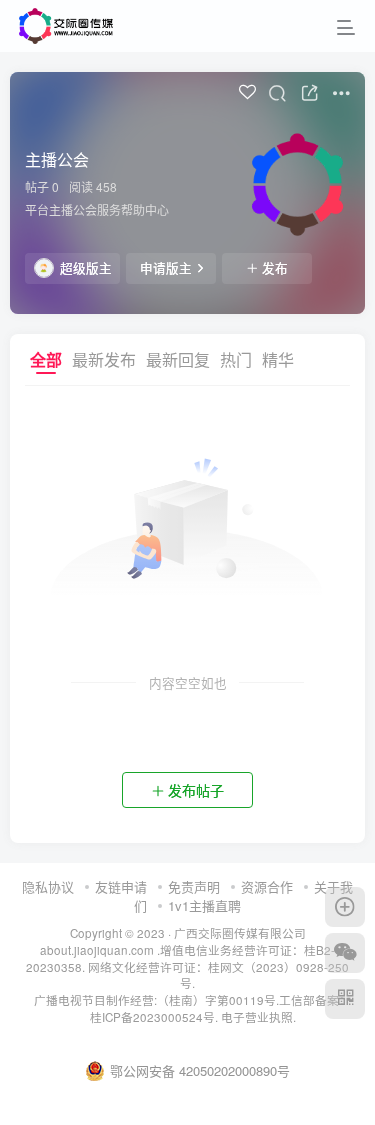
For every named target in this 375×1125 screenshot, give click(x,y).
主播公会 (57, 159)
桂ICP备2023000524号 (152, 1017)
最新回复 (178, 359)
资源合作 (267, 886)
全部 (46, 359)
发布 (275, 268)
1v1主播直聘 (204, 905)
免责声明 (194, 886)
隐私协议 (48, 886)
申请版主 (166, 268)
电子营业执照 (257, 1017)
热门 (236, 359)
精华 (278, 359)
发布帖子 (196, 790)
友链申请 (121, 886)
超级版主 (86, 268)
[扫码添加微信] (345, 953)
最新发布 (104, 359)
